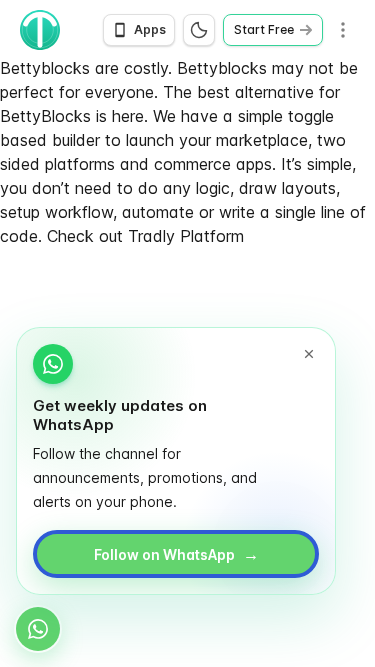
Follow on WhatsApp (176, 554)
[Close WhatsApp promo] (309, 354)
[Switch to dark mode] (199, 30)
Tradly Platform (186, 236)
